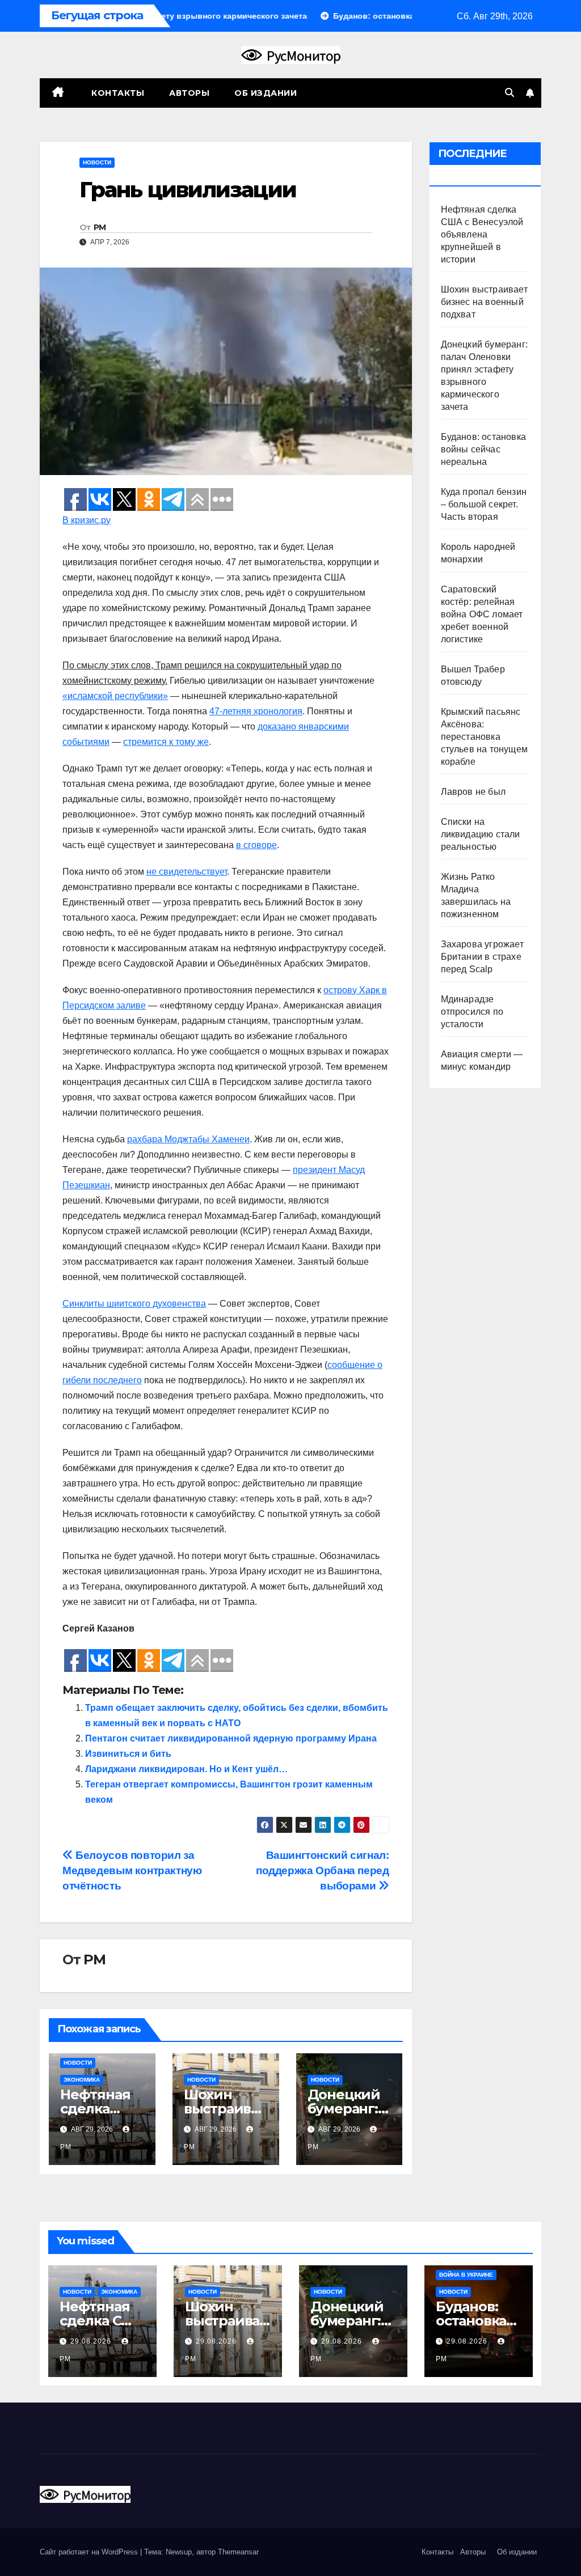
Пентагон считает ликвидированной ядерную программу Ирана (231, 1738)
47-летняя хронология (256, 711)
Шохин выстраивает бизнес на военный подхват (484, 302)
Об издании (266, 93)
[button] (510, 93)
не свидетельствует (187, 872)
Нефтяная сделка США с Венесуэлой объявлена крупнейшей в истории (482, 234)
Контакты (117, 93)
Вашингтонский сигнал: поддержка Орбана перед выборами (323, 1870)
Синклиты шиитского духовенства (134, 1304)
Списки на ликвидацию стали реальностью (481, 834)
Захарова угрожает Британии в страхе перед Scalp (482, 957)
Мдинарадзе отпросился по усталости (472, 1012)
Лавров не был (473, 792)
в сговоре (256, 845)
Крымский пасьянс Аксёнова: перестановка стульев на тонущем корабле (485, 737)
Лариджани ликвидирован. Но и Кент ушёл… (186, 1769)
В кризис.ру (87, 520)
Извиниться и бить (128, 1754)
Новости (97, 162)
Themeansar (238, 2552)
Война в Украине (466, 2275)
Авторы (189, 93)
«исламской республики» (115, 696)
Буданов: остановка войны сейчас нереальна (484, 449)
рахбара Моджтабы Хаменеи (188, 1139)
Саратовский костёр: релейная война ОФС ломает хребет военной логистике (482, 614)
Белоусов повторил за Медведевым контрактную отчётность (132, 1870)
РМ (100, 227)
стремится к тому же (166, 742)
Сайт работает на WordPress (90, 2552)
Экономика (82, 2080)
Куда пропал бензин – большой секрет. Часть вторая (484, 504)
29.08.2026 (92, 2341)
